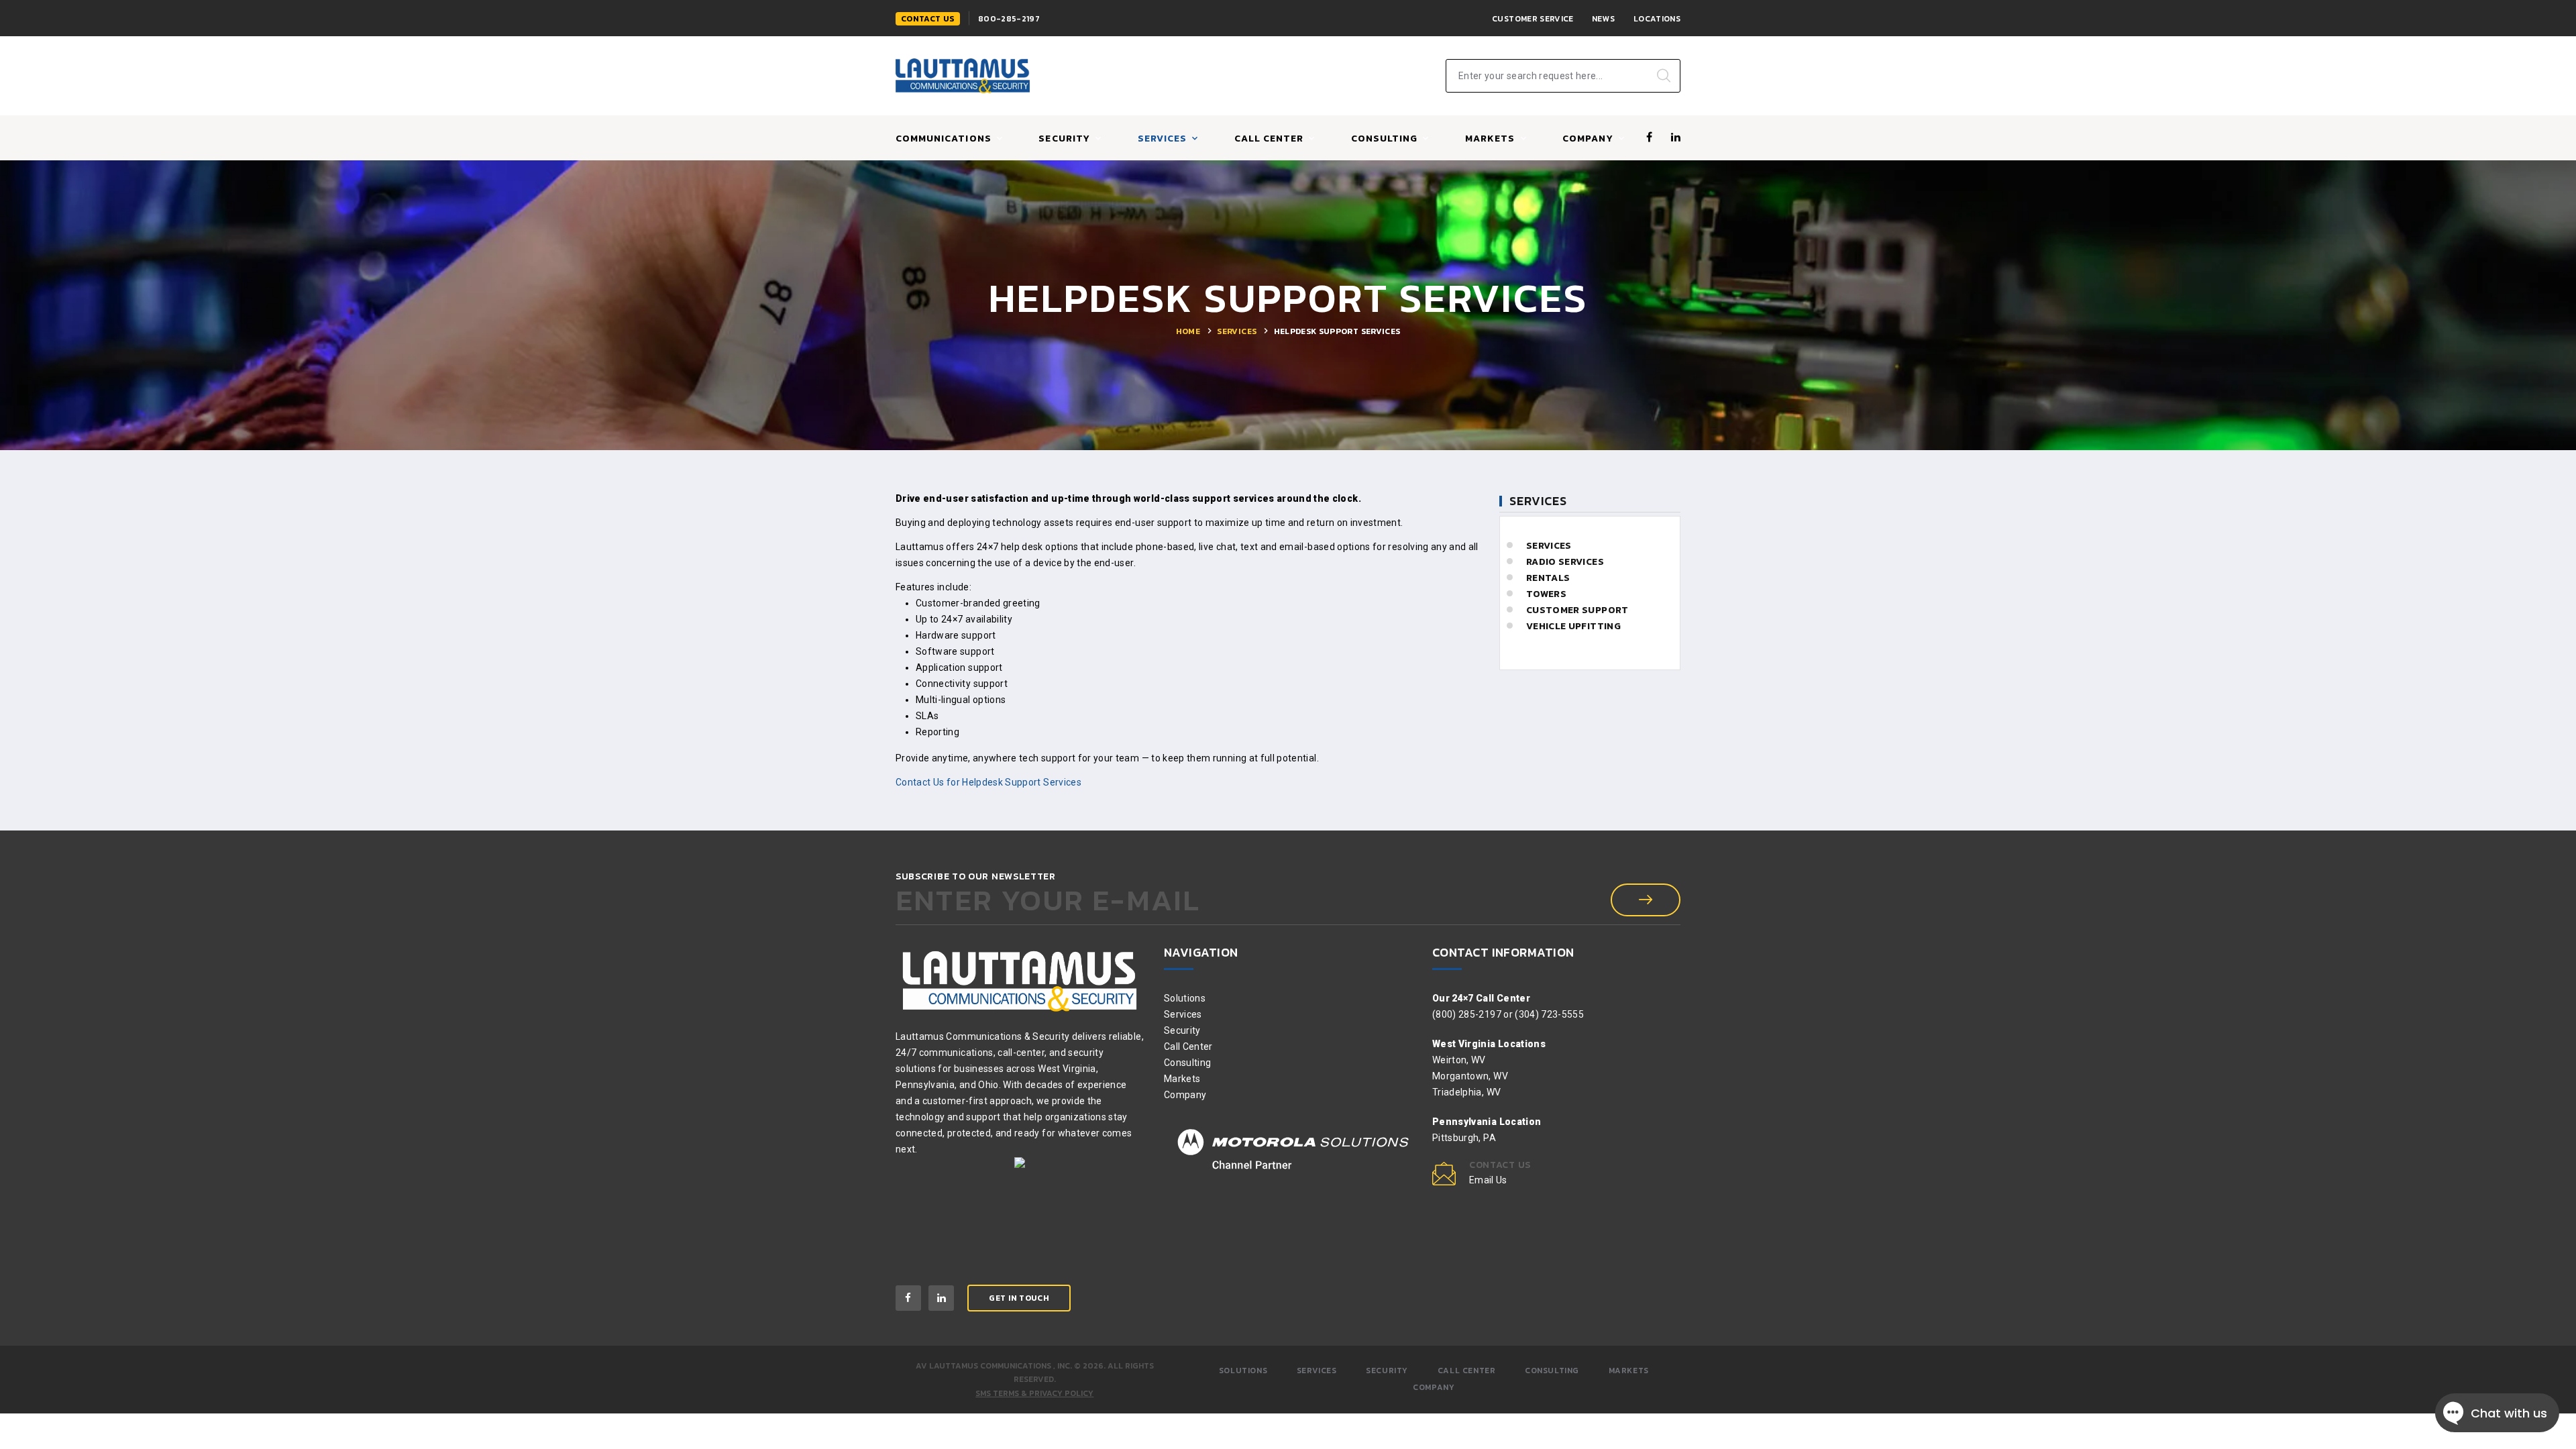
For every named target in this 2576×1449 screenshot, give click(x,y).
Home (1188, 331)
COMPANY (1588, 139)
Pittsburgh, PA (1464, 1138)
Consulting (1188, 1063)
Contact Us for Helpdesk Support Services (988, 782)
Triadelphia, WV (1466, 1092)
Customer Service (1533, 19)
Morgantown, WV (1470, 1076)
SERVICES (1162, 139)
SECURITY (1387, 1371)
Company (1185, 1095)
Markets (1182, 1079)
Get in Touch (1019, 1298)
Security (1064, 139)
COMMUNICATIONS (944, 139)
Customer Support (1577, 610)
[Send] (1646, 900)
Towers (1546, 594)
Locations (1657, 19)
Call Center (1188, 1046)
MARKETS (1490, 139)
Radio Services (1565, 562)
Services (1237, 331)
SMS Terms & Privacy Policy (1034, 1393)
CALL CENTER (1269, 139)
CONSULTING (1385, 139)
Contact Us (928, 19)
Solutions (1185, 998)
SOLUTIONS (1243, 1371)
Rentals (1548, 578)
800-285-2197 (1009, 19)
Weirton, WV (1459, 1060)
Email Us (1488, 1180)
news (1603, 19)
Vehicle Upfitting (1573, 626)
